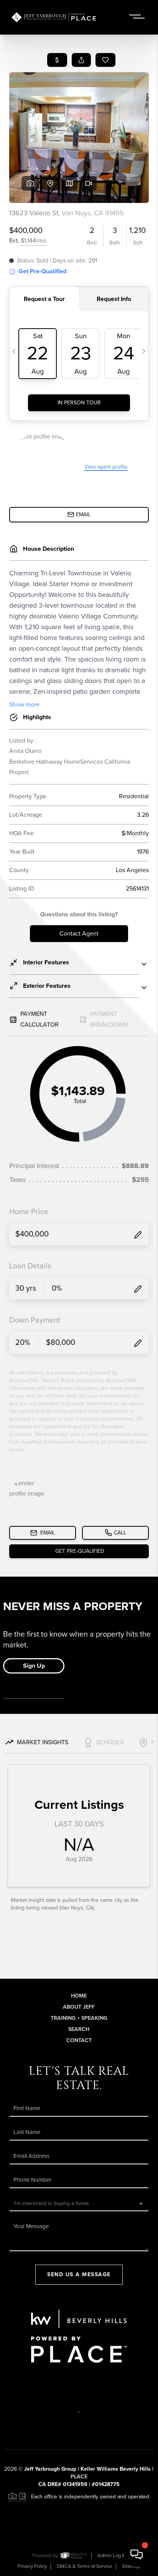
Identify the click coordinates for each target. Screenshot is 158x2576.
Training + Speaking (79, 2018)
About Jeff (79, 2007)
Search (79, 2029)
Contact (79, 2040)
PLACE (79, 2477)
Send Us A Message (79, 2274)
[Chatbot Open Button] (137, 2554)
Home (79, 1996)
